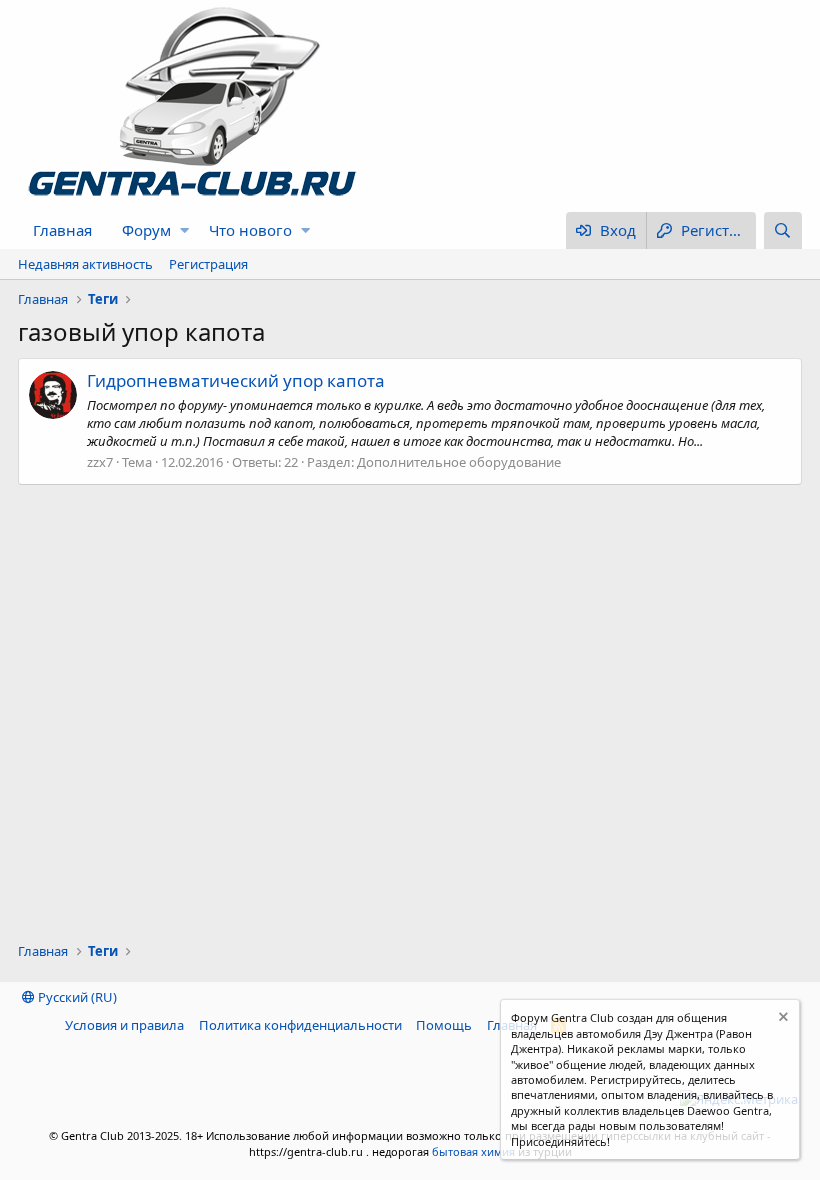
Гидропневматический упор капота (236, 380)
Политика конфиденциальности (300, 1025)
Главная (62, 230)
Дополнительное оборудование (459, 462)
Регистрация (208, 264)
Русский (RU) (76, 997)
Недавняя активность (85, 264)
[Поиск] (783, 230)
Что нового (250, 230)
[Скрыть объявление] (781, 1019)
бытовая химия (473, 1151)
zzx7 (100, 462)
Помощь (444, 1025)
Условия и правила (124, 1025)
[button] (184, 230)
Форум (146, 230)
